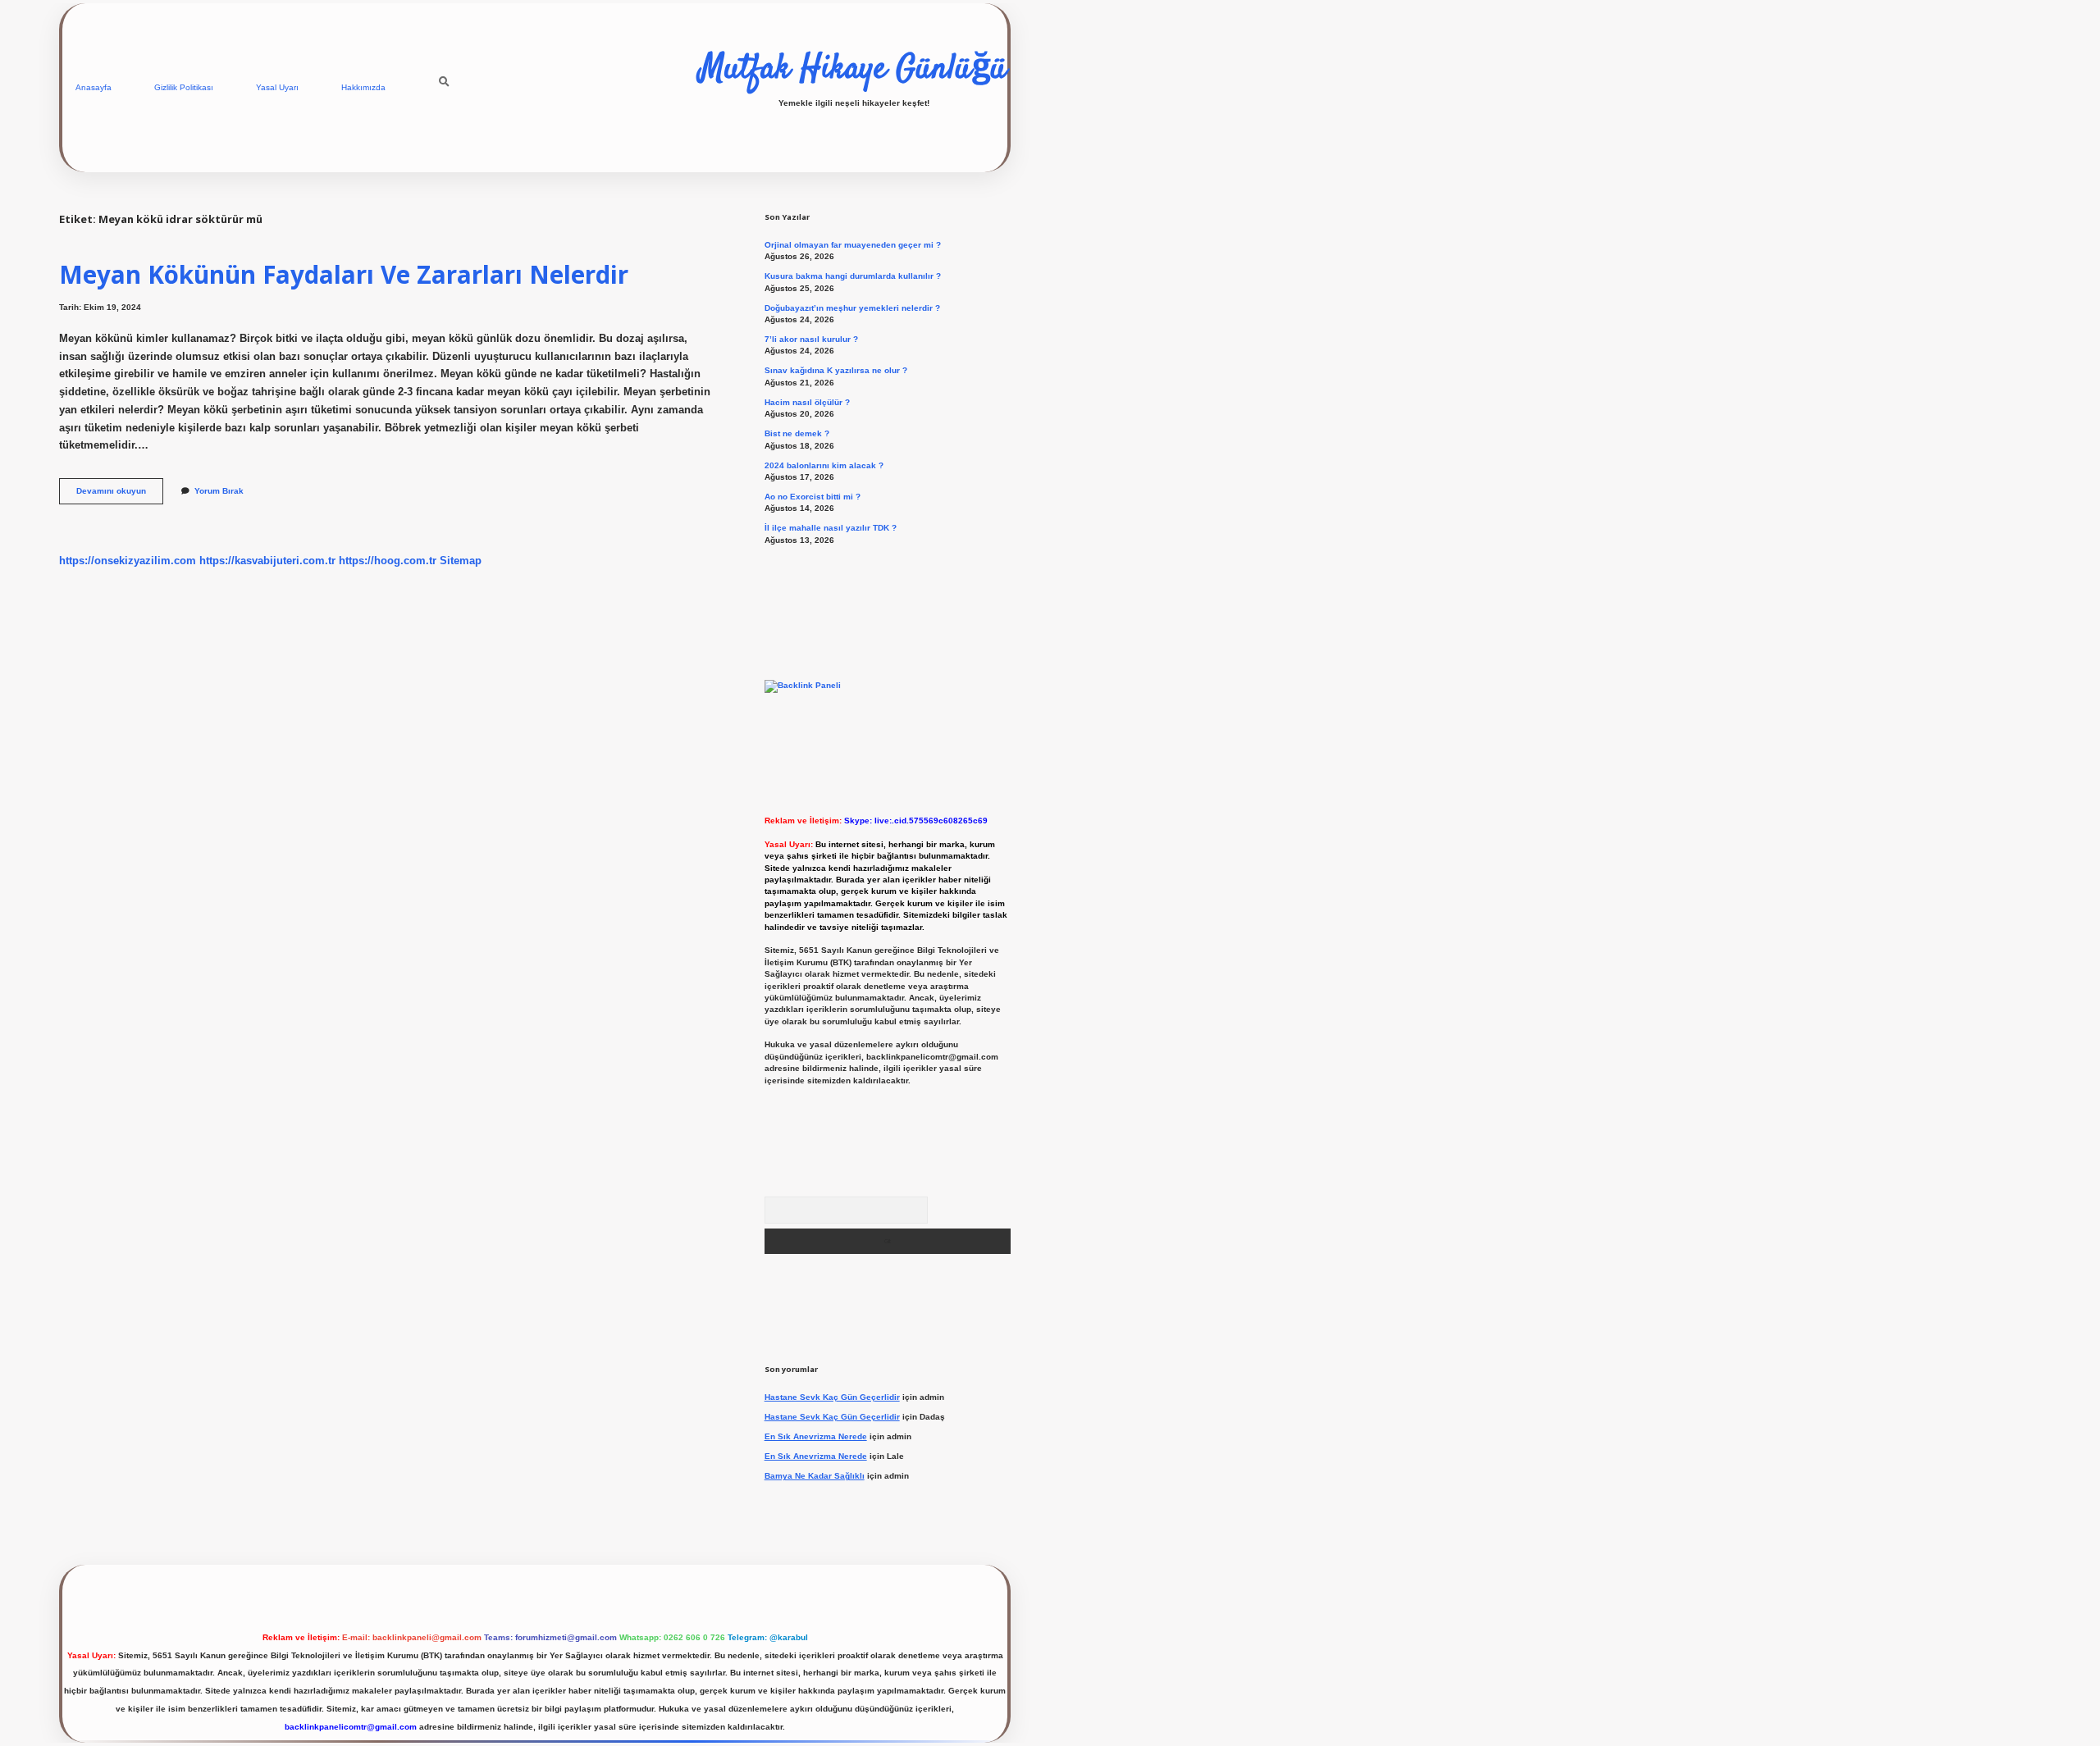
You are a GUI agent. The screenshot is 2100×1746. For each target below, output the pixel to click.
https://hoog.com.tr (388, 561)
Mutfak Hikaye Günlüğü (854, 70)
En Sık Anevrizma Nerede (816, 1436)
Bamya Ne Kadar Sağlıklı (815, 1476)
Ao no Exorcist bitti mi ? (813, 497)
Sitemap (461, 561)
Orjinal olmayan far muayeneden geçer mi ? (853, 245)
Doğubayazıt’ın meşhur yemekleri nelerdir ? (852, 308)
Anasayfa (94, 87)
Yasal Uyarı (277, 87)
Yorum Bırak (219, 491)
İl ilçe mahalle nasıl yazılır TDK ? (831, 528)
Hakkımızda (363, 87)
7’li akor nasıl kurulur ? (811, 339)
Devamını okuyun (120, 495)
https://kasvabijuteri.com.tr (267, 561)
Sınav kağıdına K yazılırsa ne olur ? (836, 370)
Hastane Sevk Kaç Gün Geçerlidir (832, 1397)
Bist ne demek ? (797, 433)
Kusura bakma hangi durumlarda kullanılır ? (853, 276)
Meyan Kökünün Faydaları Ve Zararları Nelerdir (344, 274)
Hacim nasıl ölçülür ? (807, 402)
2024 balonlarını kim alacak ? (824, 465)
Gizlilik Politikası (184, 87)
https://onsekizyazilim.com (128, 561)
